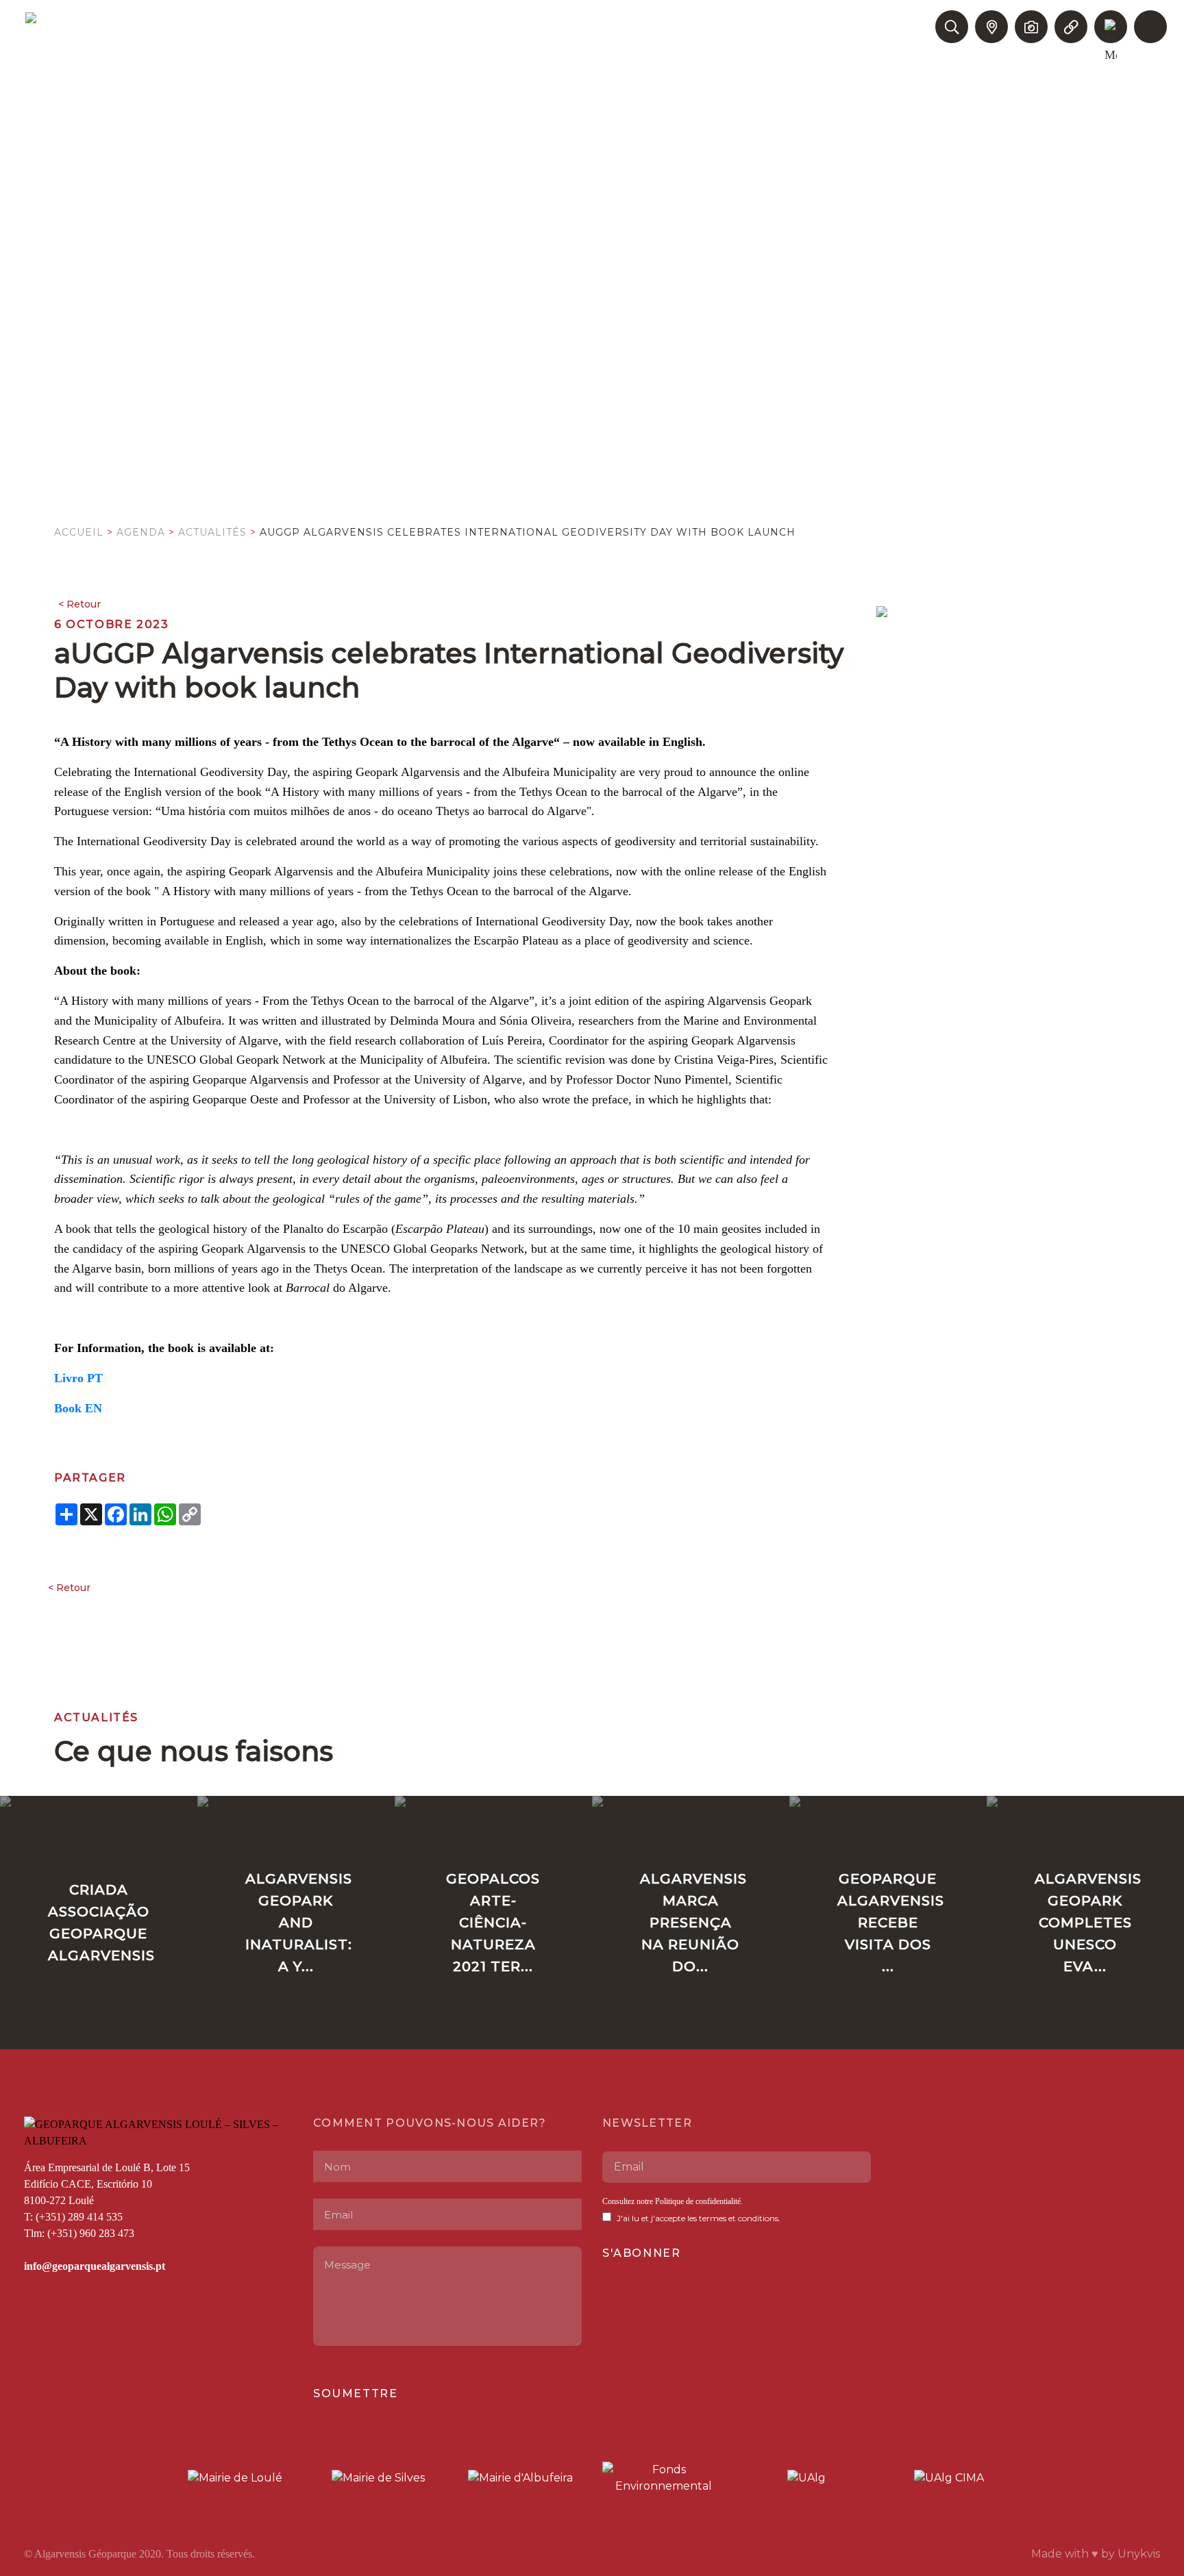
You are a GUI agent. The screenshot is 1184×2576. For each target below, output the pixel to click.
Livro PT (78, 1378)
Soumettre (355, 2393)
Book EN (78, 1408)
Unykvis (1139, 2554)
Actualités (212, 532)
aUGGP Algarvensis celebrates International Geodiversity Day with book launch (528, 532)
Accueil (79, 532)
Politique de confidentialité (698, 2201)
